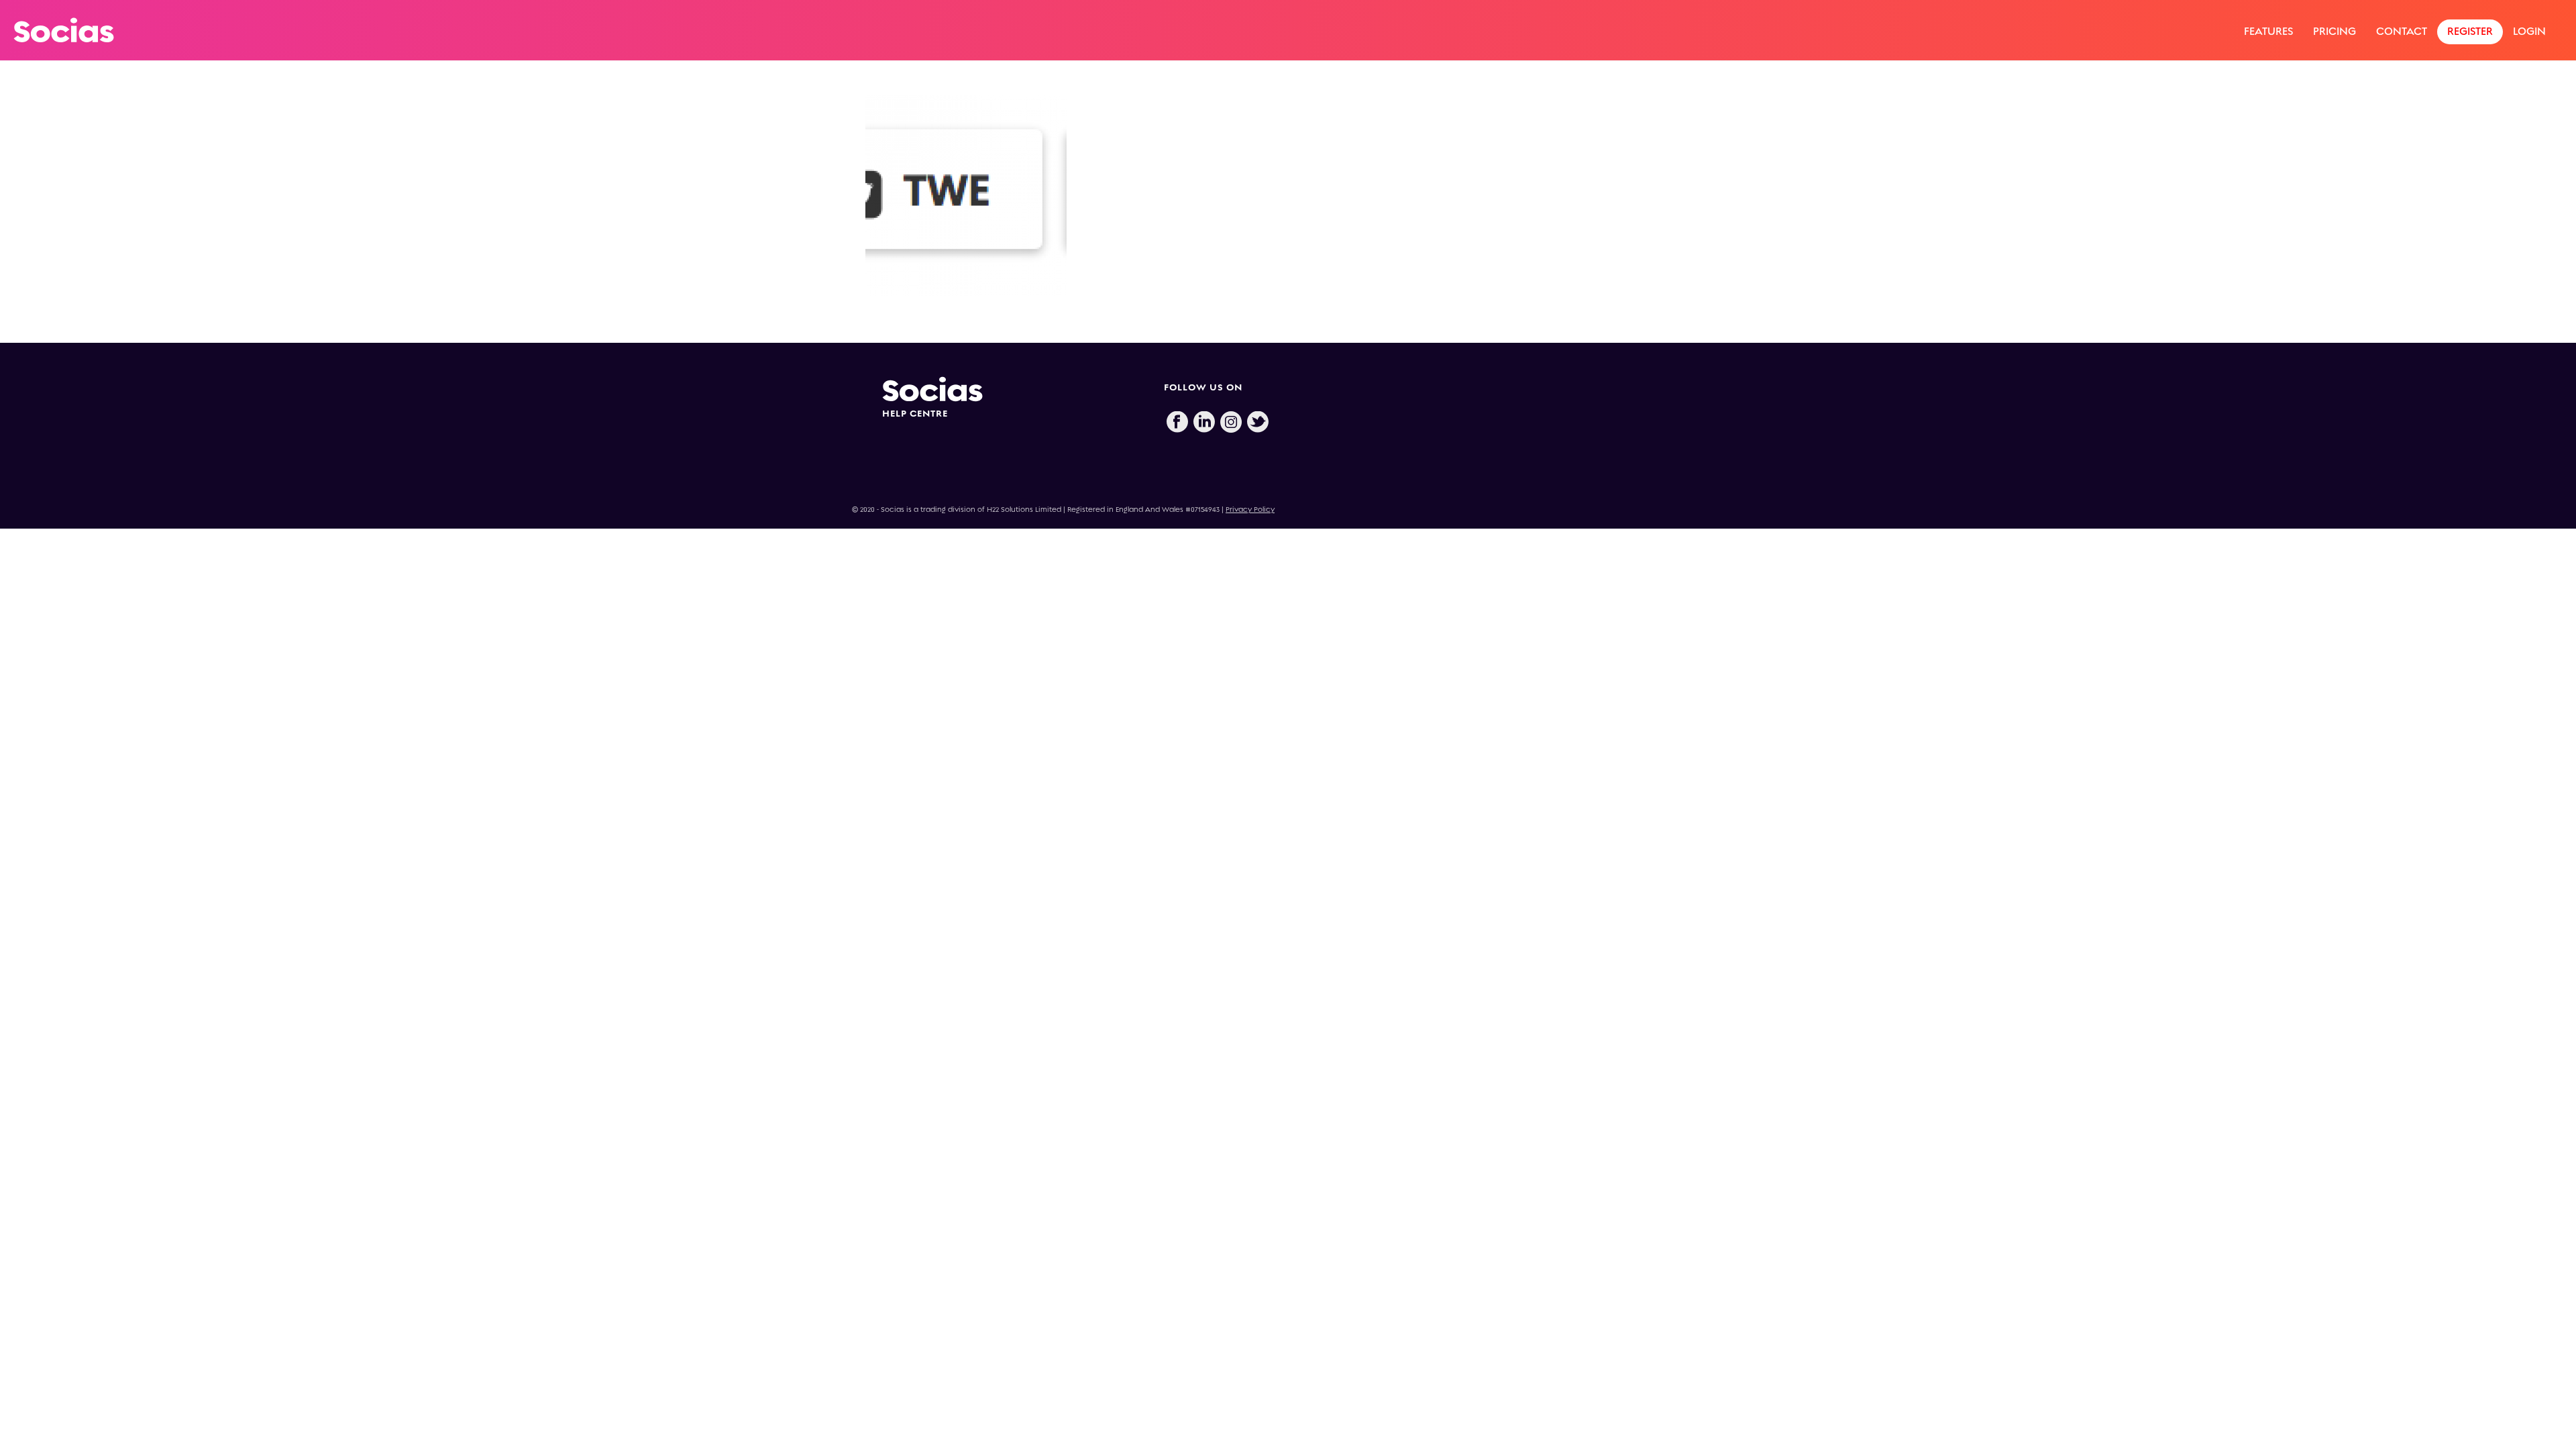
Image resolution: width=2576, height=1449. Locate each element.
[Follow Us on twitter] (1258, 423)
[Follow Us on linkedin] (1204, 423)
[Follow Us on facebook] (1177, 423)
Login (2529, 31)
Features (2268, 31)
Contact (2402, 31)
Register (2470, 31)
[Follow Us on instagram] (1231, 423)
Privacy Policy (1250, 509)
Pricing (2334, 31)
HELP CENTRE (915, 414)
